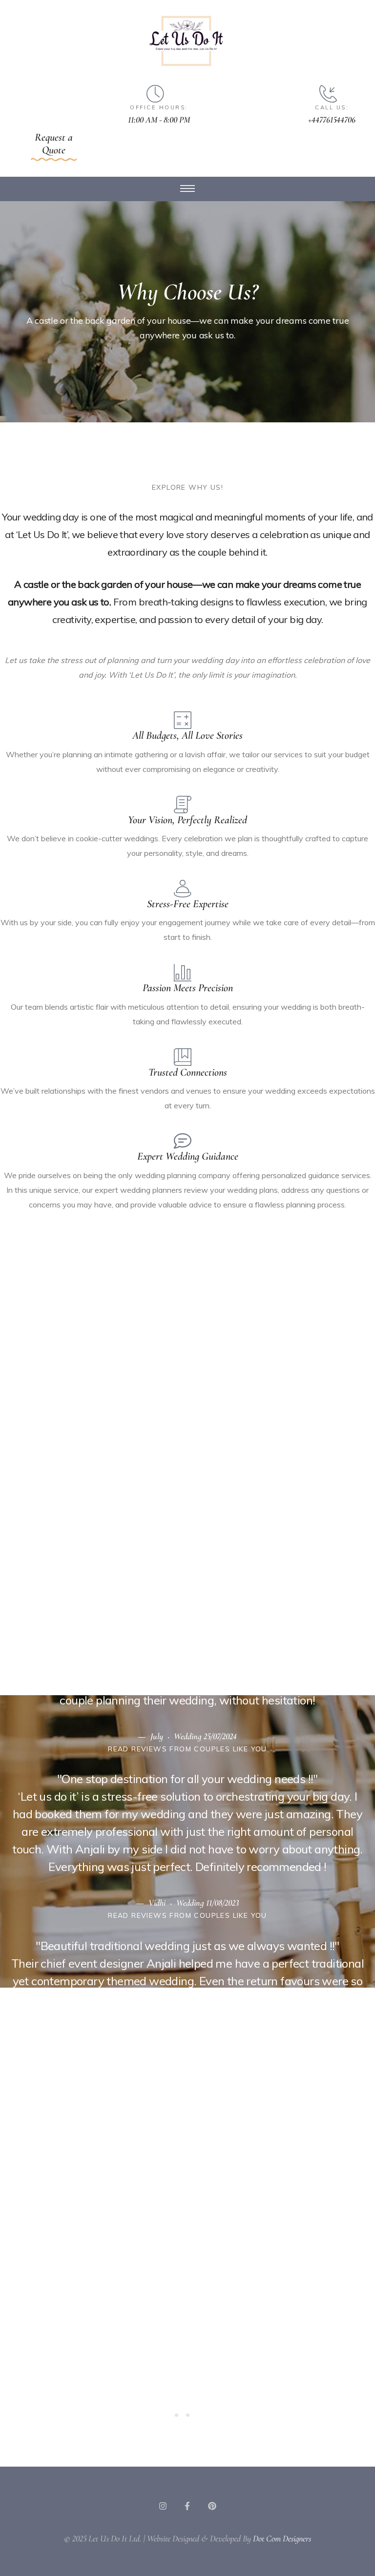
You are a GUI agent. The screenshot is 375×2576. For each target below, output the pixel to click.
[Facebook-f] (188, 2506)
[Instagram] (163, 2506)
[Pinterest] (212, 2506)
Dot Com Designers (282, 2538)
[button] (54, 146)
